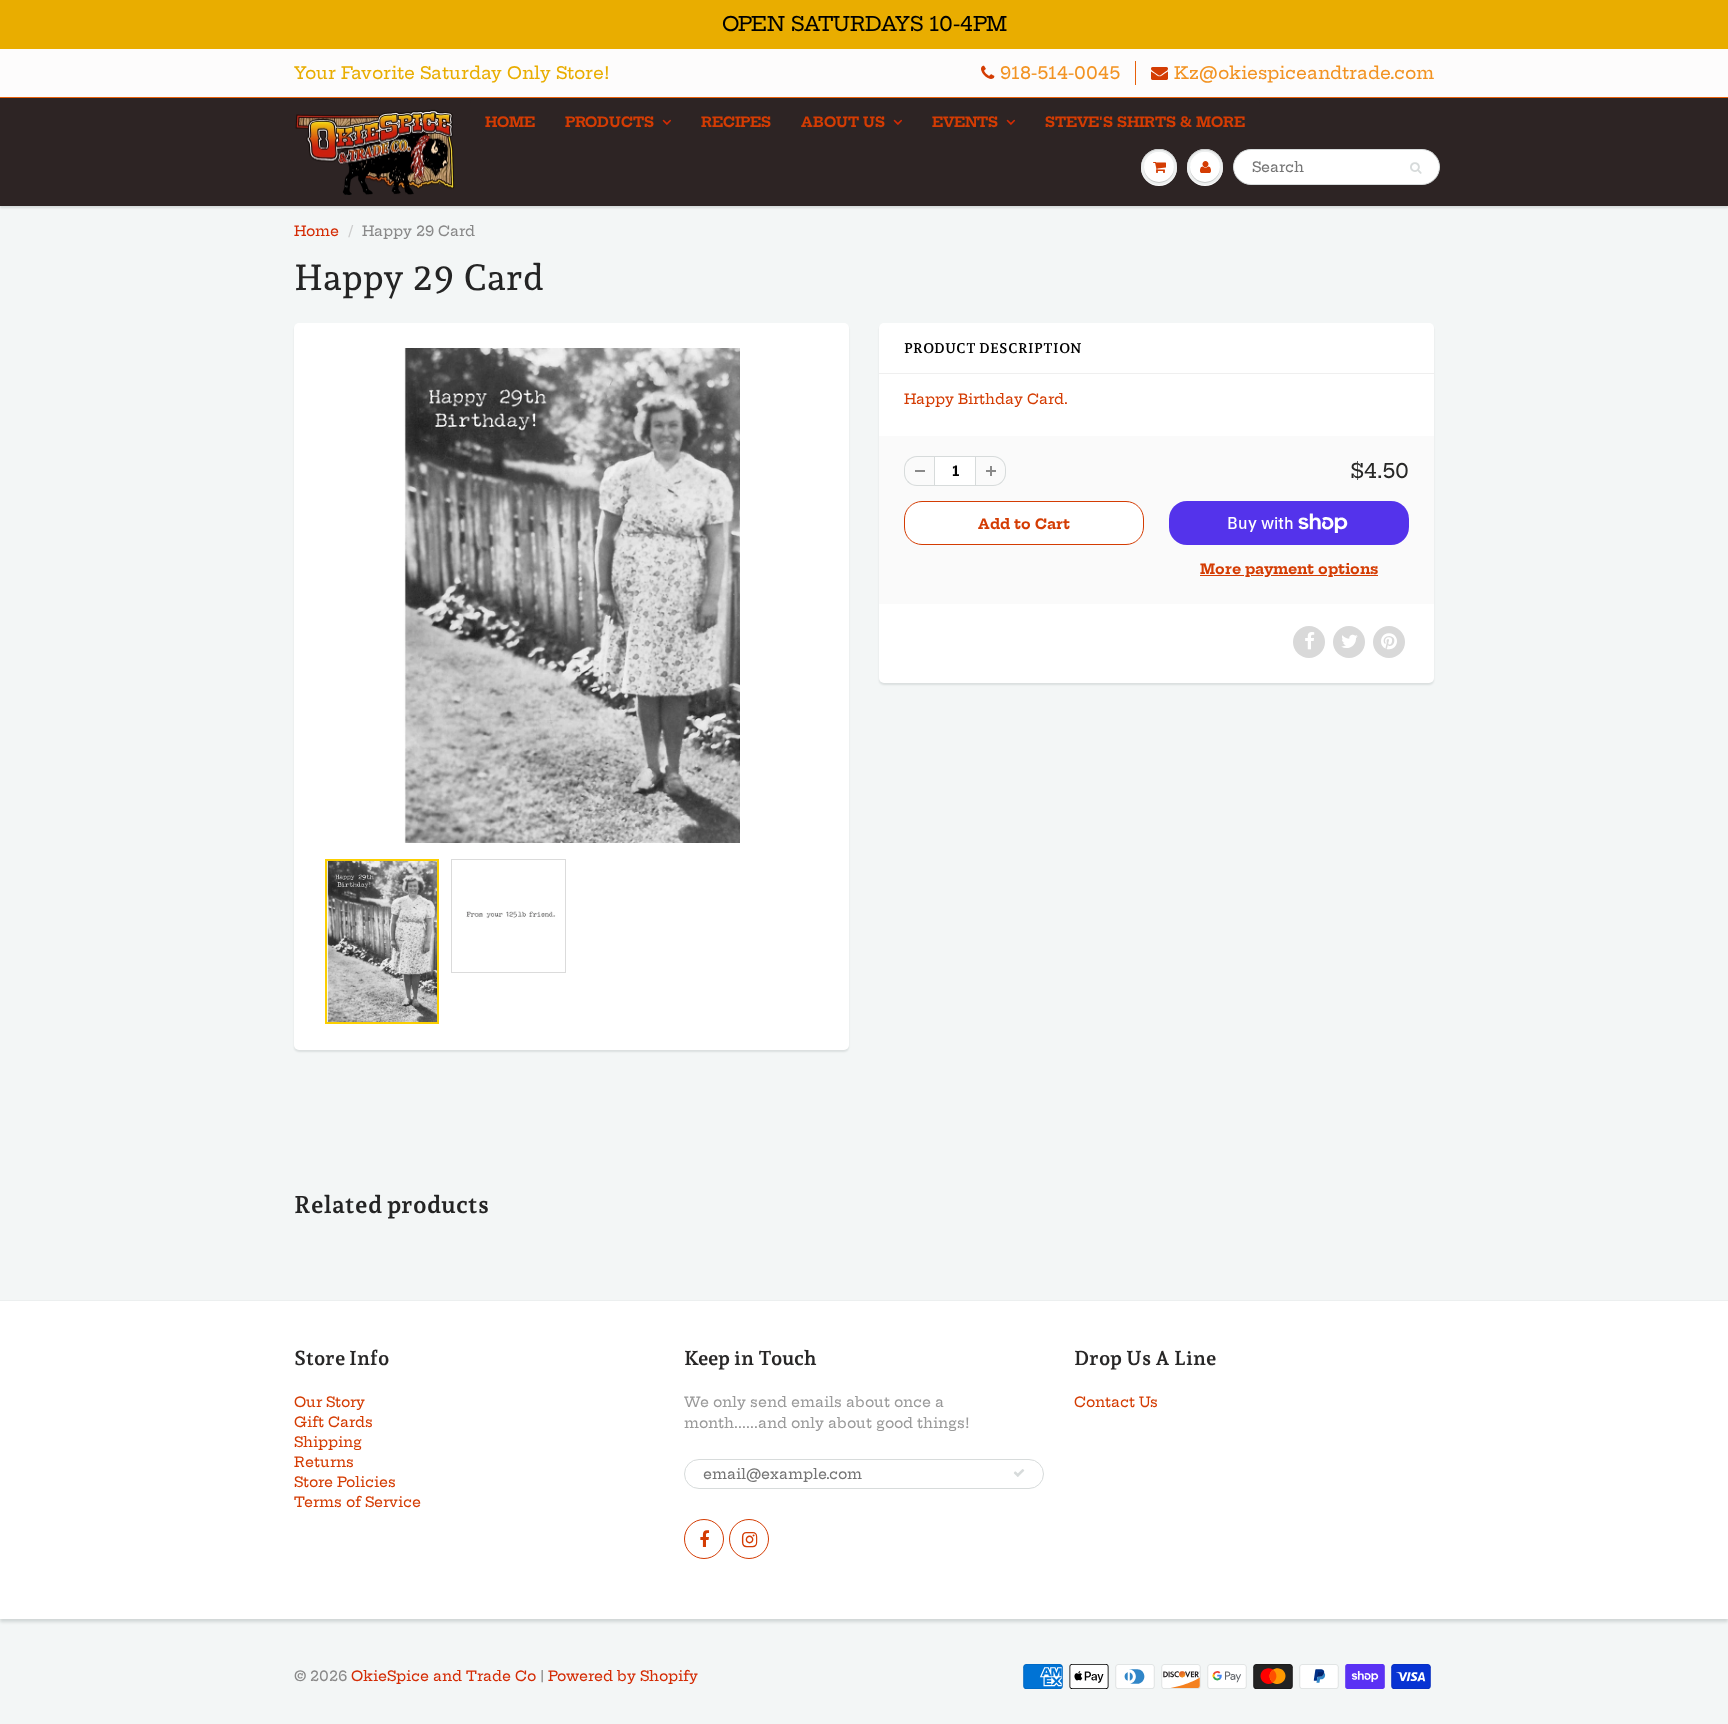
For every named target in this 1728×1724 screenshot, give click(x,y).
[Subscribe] (1019, 1473)
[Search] (1415, 168)
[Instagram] (749, 1539)
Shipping (328, 1442)
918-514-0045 (1060, 72)
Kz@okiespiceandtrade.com (1304, 72)
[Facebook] (704, 1539)
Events (965, 122)
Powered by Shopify (623, 1676)
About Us (843, 122)
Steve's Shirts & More (1145, 122)
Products (609, 122)
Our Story (329, 1402)
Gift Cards (333, 1422)
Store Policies (345, 1482)
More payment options (1289, 569)
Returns (324, 1462)
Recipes (736, 122)
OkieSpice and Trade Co (443, 1676)
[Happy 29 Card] (571, 595)
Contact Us (1116, 1402)
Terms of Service (357, 1502)
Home (510, 122)
